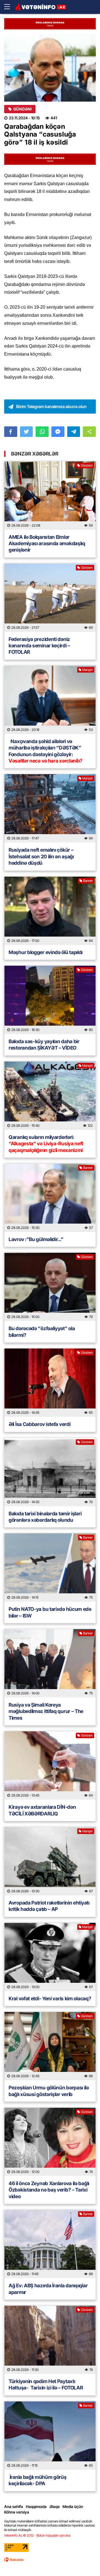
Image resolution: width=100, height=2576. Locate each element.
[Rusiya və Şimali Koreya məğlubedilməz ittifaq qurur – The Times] (50, 1663)
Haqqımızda (36, 2506)
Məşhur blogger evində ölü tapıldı (46, 952)
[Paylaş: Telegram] (74, 432)
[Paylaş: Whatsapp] (42, 432)
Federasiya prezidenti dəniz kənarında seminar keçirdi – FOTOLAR (39, 646)
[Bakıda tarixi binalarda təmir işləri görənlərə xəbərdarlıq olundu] (50, 1472)
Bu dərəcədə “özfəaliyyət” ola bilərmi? (42, 1332)
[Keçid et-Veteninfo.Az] (41, 7)
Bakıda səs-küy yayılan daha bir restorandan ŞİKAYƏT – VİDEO (44, 1045)
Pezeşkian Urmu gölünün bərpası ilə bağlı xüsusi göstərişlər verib (49, 2091)
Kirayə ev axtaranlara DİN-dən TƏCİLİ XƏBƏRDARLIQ (42, 1810)
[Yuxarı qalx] (84, 2560)
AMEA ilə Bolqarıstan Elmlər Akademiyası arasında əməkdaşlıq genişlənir (47, 544)
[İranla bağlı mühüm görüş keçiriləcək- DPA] (50, 2436)
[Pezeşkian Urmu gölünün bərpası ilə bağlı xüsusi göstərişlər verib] (50, 2046)
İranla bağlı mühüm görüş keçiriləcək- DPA (38, 2480)
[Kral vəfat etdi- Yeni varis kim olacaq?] (50, 1957)
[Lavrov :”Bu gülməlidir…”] (50, 1198)
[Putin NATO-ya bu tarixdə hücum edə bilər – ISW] (50, 1568)
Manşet (87, 670)
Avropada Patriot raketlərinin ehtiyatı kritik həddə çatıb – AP (49, 1906)
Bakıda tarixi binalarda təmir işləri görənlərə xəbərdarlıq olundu (45, 1517)
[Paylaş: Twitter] (27, 432)
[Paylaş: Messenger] (58, 432)
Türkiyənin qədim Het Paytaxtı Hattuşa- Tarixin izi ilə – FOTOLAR (46, 2384)
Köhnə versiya (17, 2512)
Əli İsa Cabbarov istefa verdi (39, 1424)
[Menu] (10, 7)
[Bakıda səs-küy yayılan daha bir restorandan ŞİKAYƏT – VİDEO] (50, 1000)
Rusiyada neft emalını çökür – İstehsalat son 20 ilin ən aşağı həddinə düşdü (41, 856)
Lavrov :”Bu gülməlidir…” (36, 1239)
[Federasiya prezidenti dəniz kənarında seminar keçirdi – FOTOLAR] (50, 598)
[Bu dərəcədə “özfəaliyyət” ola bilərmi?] (50, 1287)
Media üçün (73, 2506)
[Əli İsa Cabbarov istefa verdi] (50, 1383)
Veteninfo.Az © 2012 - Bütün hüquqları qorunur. (38, 2535)
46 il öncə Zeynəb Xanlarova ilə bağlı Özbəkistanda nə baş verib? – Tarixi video (49, 2190)
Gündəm (22, 109)
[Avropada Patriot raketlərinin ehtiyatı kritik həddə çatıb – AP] (50, 1861)
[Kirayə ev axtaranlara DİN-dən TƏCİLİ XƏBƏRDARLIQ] (50, 1765)
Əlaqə (55, 2506)
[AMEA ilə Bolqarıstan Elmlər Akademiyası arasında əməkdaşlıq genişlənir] (50, 495)
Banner (88, 881)
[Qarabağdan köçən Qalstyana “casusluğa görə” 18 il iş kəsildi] (50, 68)
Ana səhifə (14, 2506)
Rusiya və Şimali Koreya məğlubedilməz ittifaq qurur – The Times (46, 1711)
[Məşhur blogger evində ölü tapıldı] (50, 911)
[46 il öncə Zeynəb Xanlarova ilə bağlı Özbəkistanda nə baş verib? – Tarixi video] (50, 2142)
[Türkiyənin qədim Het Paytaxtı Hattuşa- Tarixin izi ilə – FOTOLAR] (50, 2340)
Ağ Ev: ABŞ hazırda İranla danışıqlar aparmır (48, 2289)
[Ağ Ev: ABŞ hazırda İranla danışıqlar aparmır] (50, 2244)
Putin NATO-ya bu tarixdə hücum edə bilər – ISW (50, 1612)
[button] (89, 432)
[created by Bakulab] (14, 2560)
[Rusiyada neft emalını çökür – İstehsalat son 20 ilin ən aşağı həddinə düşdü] (50, 808)
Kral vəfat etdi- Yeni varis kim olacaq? (50, 1998)
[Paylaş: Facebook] (11, 432)
